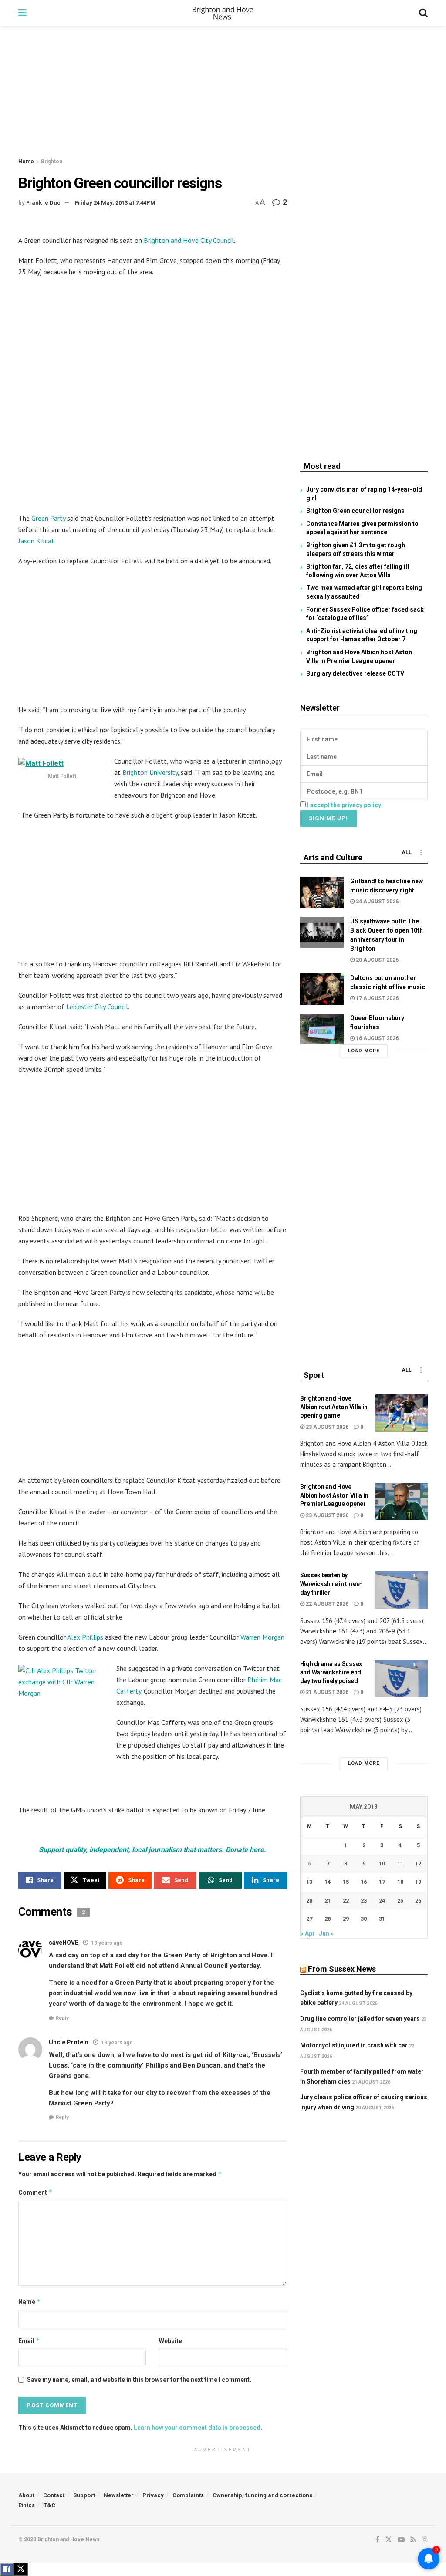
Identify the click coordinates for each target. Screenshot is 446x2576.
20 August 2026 (377, 960)
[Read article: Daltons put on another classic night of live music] (322, 989)
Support (84, 2495)
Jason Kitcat (36, 541)
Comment (35, 2192)
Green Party (48, 518)
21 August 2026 (326, 1692)
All (407, 852)
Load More (364, 1051)
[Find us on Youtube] (401, 2540)
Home (26, 162)
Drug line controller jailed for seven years (360, 2019)
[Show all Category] (421, 852)
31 (382, 1919)
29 (346, 1919)
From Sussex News (342, 1969)
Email (29, 2341)
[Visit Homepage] (223, 13)
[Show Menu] (22, 13)
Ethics (27, 2505)
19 (418, 1882)
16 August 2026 (377, 1038)
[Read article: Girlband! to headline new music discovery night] (322, 892)
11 (400, 1864)
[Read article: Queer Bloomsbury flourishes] (322, 1029)
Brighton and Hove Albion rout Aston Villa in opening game (334, 1407)
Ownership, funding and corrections (262, 2495)
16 (364, 1882)
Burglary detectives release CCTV (355, 673)
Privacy (153, 2495)
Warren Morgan (262, 1637)
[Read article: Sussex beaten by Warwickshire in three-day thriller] (402, 1590)
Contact (54, 2495)
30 (364, 1919)
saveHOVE (64, 1943)
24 (382, 1901)
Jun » (326, 1933)
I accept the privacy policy (344, 805)
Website (171, 2341)
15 (346, 1882)
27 (309, 1919)
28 (328, 1919)
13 (309, 1882)
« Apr (308, 1933)
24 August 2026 (377, 902)
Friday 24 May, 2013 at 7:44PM (115, 203)
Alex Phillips (85, 1637)
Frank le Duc (43, 203)
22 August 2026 (326, 1604)
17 (382, 1882)
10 (382, 1864)
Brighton (52, 162)
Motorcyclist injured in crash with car (354, 2045)
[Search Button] (423, 13)
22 (346, 1901)
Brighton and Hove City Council (189, 240)
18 (400, 1882)
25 (400, 1901)
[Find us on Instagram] (425, 2540)
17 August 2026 (377, 998)
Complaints (188, 2495)
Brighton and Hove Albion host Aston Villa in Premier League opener (334, 1495)
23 (364, 1901)
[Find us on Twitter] (389, 2540)
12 (418, 1864)
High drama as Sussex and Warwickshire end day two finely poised (331, 1672)
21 (328, 1901)
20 (309, 1901)
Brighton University (150, 772)
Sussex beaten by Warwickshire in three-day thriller (331, 1584)
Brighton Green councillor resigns (355, 511)
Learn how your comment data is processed (197, 2428)
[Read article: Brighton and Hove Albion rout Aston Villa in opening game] (402, 1413)
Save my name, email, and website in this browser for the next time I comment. (139, 2380)
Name (30, 2302)
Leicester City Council (97, 1007)
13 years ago (107, 1943)
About (26, 2495)
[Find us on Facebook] (377, 2540)
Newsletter (119, 2495)
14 (328, 1882)
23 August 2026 (326, 1427)
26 (418, 1901)
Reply (62, 2018)
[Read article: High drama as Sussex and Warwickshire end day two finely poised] (402, 1679)
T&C (49, 2505)
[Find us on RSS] (413, 2540)
